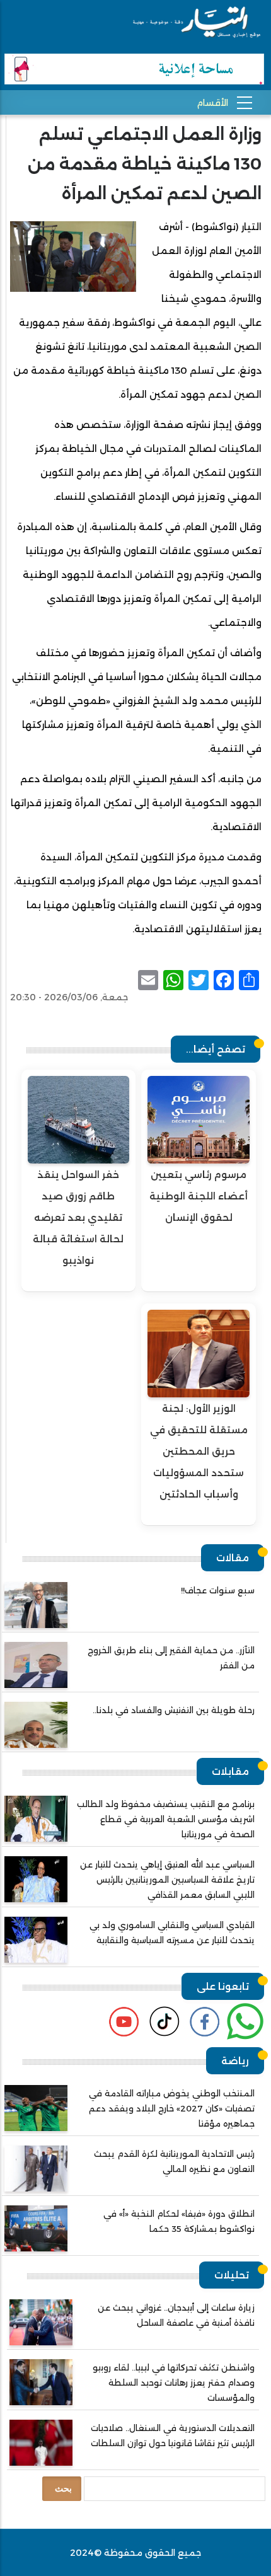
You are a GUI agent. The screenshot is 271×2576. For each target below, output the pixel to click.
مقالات (233, 1558)
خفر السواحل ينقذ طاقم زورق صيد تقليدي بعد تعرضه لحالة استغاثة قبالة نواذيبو (78, 1217)
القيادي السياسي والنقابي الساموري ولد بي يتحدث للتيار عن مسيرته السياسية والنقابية (172, 1932)
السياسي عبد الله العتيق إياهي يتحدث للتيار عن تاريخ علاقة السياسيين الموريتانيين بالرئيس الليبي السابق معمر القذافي (167, 1880)
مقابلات (230, 1771)
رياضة (235, 2061)
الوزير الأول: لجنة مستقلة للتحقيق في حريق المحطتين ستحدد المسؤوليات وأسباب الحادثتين (199, 1451)
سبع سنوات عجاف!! (218, 1590)
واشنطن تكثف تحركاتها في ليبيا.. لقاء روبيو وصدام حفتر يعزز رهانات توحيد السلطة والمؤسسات (174, 2383)
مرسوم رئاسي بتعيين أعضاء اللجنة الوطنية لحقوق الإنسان (199, 1196)
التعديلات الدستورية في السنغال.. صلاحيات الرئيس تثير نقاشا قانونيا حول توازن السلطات (173, 2435)
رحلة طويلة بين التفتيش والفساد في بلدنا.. (174, 1710)
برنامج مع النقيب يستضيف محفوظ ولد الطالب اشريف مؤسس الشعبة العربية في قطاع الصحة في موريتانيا (166, 1819)
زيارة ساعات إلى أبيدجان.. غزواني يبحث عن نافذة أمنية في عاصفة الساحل (176, 2315)
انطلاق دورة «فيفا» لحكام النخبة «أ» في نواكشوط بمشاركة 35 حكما (179, 2221)
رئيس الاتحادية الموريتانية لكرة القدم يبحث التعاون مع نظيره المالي (174, 2161)
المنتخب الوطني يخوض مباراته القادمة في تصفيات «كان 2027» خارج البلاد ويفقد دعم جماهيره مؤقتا (172, 2108)
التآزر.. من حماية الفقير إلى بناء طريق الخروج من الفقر (171, 1658)
